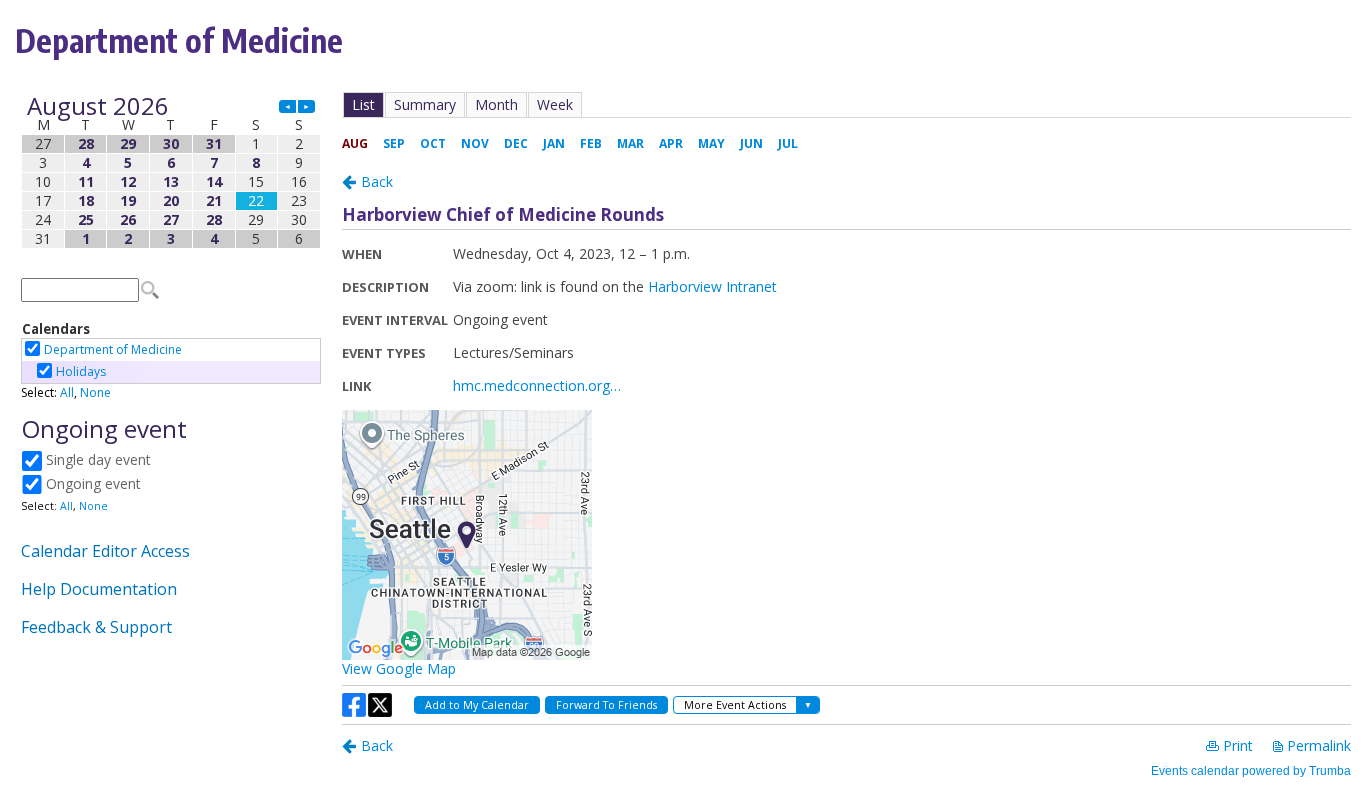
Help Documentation (99, 589)
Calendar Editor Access (105, 551)
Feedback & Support (96, 627)
